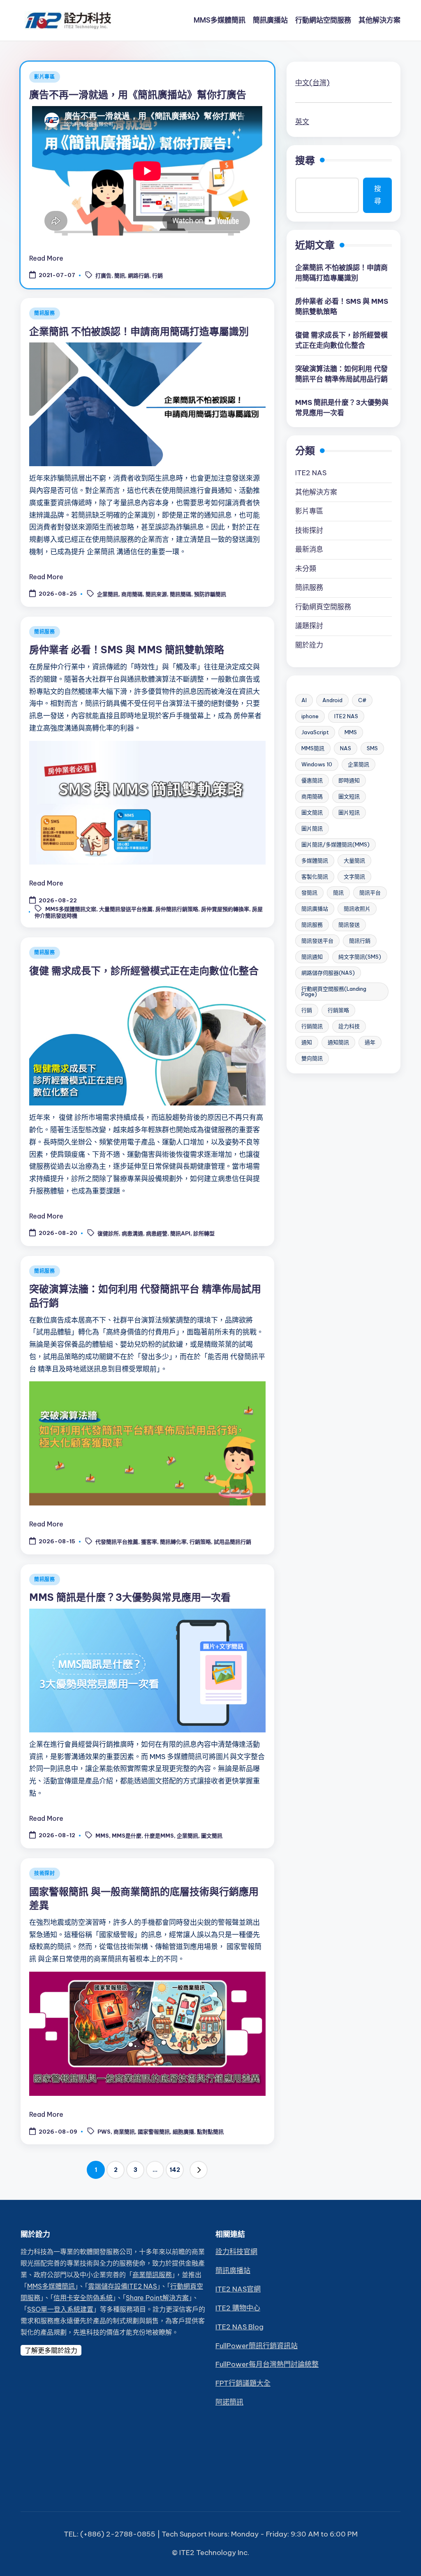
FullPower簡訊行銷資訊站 (257, 2346)
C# (362, 700)
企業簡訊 (108, 594)
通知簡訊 (338, 1042)
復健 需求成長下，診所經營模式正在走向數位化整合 (144, 971)
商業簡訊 (124, 2132)
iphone (310, 716)
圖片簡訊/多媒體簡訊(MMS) (335, 844)
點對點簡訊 (210, 2132)
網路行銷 (139, 276)
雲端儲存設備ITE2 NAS (123, 2286)
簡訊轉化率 (173, 1542)
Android (332, 700)
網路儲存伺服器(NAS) (328, 973)
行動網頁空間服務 (323, 607)
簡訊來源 (156, 594)
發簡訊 (309, 893)
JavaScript (315, 732)
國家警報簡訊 (154, 2132)
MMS (102, 1836)
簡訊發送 (349, 925)
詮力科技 (349, 1026)
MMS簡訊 (313, 748)
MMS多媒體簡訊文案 (71, 909)
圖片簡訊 (312, 828)
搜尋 (305, 160)
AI (304, 700)
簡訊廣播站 (315, 909)
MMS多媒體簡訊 (51, 2286)
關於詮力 (309, 645)
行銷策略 (200, 1542)
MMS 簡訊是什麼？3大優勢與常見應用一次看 (130, 1597)
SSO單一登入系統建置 (60, 2309)
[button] (199, 2170)
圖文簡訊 (212, 1836)
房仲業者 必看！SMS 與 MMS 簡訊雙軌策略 (127, 650)
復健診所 (108, 1234)
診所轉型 (204, 1234)
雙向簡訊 (312, 1058)
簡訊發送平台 (317, 941)
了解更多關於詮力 (51, 2350)
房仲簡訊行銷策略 (177, 909)
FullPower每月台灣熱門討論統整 (267, 2364)
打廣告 (103, 276)
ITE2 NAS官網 (238, 2289)
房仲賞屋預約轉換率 (225, 909)
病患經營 (157, 1234)
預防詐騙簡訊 (210, 594)
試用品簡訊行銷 (232, 1542)
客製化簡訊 (315, 876)
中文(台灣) (312, 83)
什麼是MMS (159, 1836)
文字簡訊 (354, 876)
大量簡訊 (354, 860)
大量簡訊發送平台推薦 (126, 909)
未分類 (306, 569)
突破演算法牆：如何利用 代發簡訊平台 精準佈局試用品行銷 (341, 374)
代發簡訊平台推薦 (117, 1542)
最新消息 (309, 549)
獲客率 (149, 1542)
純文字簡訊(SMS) (360, 957)
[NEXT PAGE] (199, 2170)
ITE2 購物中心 (238, 2308)
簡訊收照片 (357, 909)
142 (175, 2170)
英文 (302, 122)
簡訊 (120, 276)
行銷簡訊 (312, 1026)
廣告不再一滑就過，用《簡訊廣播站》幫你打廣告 (138, 95)
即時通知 (349, 780)
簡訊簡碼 (180, 594)
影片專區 (45, 77)
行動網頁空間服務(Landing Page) (334, 991)
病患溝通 (132, 1234)
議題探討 (309, 626)
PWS (104, 2132)
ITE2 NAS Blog (239, 2327)
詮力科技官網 (236, 2252)
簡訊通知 (312, 957)
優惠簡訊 (312, 780)
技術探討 (45, 1873)
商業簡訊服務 (152, 2275)
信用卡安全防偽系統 (83, 2298)
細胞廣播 (183, 2132)
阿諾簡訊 (229, 2402)
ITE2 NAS (311, 473)
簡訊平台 (370, 893)
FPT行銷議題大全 (243, 2383)
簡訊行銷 (360, 941)
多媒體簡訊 (315, 860)
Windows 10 (317, 764)
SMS (372, 748)
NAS (346, 748)
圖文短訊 (349, 796)
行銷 (157, 276)
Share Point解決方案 (157, 2298)
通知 (307, 1042)
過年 (370, 1042)
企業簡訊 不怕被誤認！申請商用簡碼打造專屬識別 (139, 331)
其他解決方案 (316, 492)
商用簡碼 (132, 594)
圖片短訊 (349, 812)
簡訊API (180, 1234)
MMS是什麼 (127, 1836)
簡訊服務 (45, 313)
